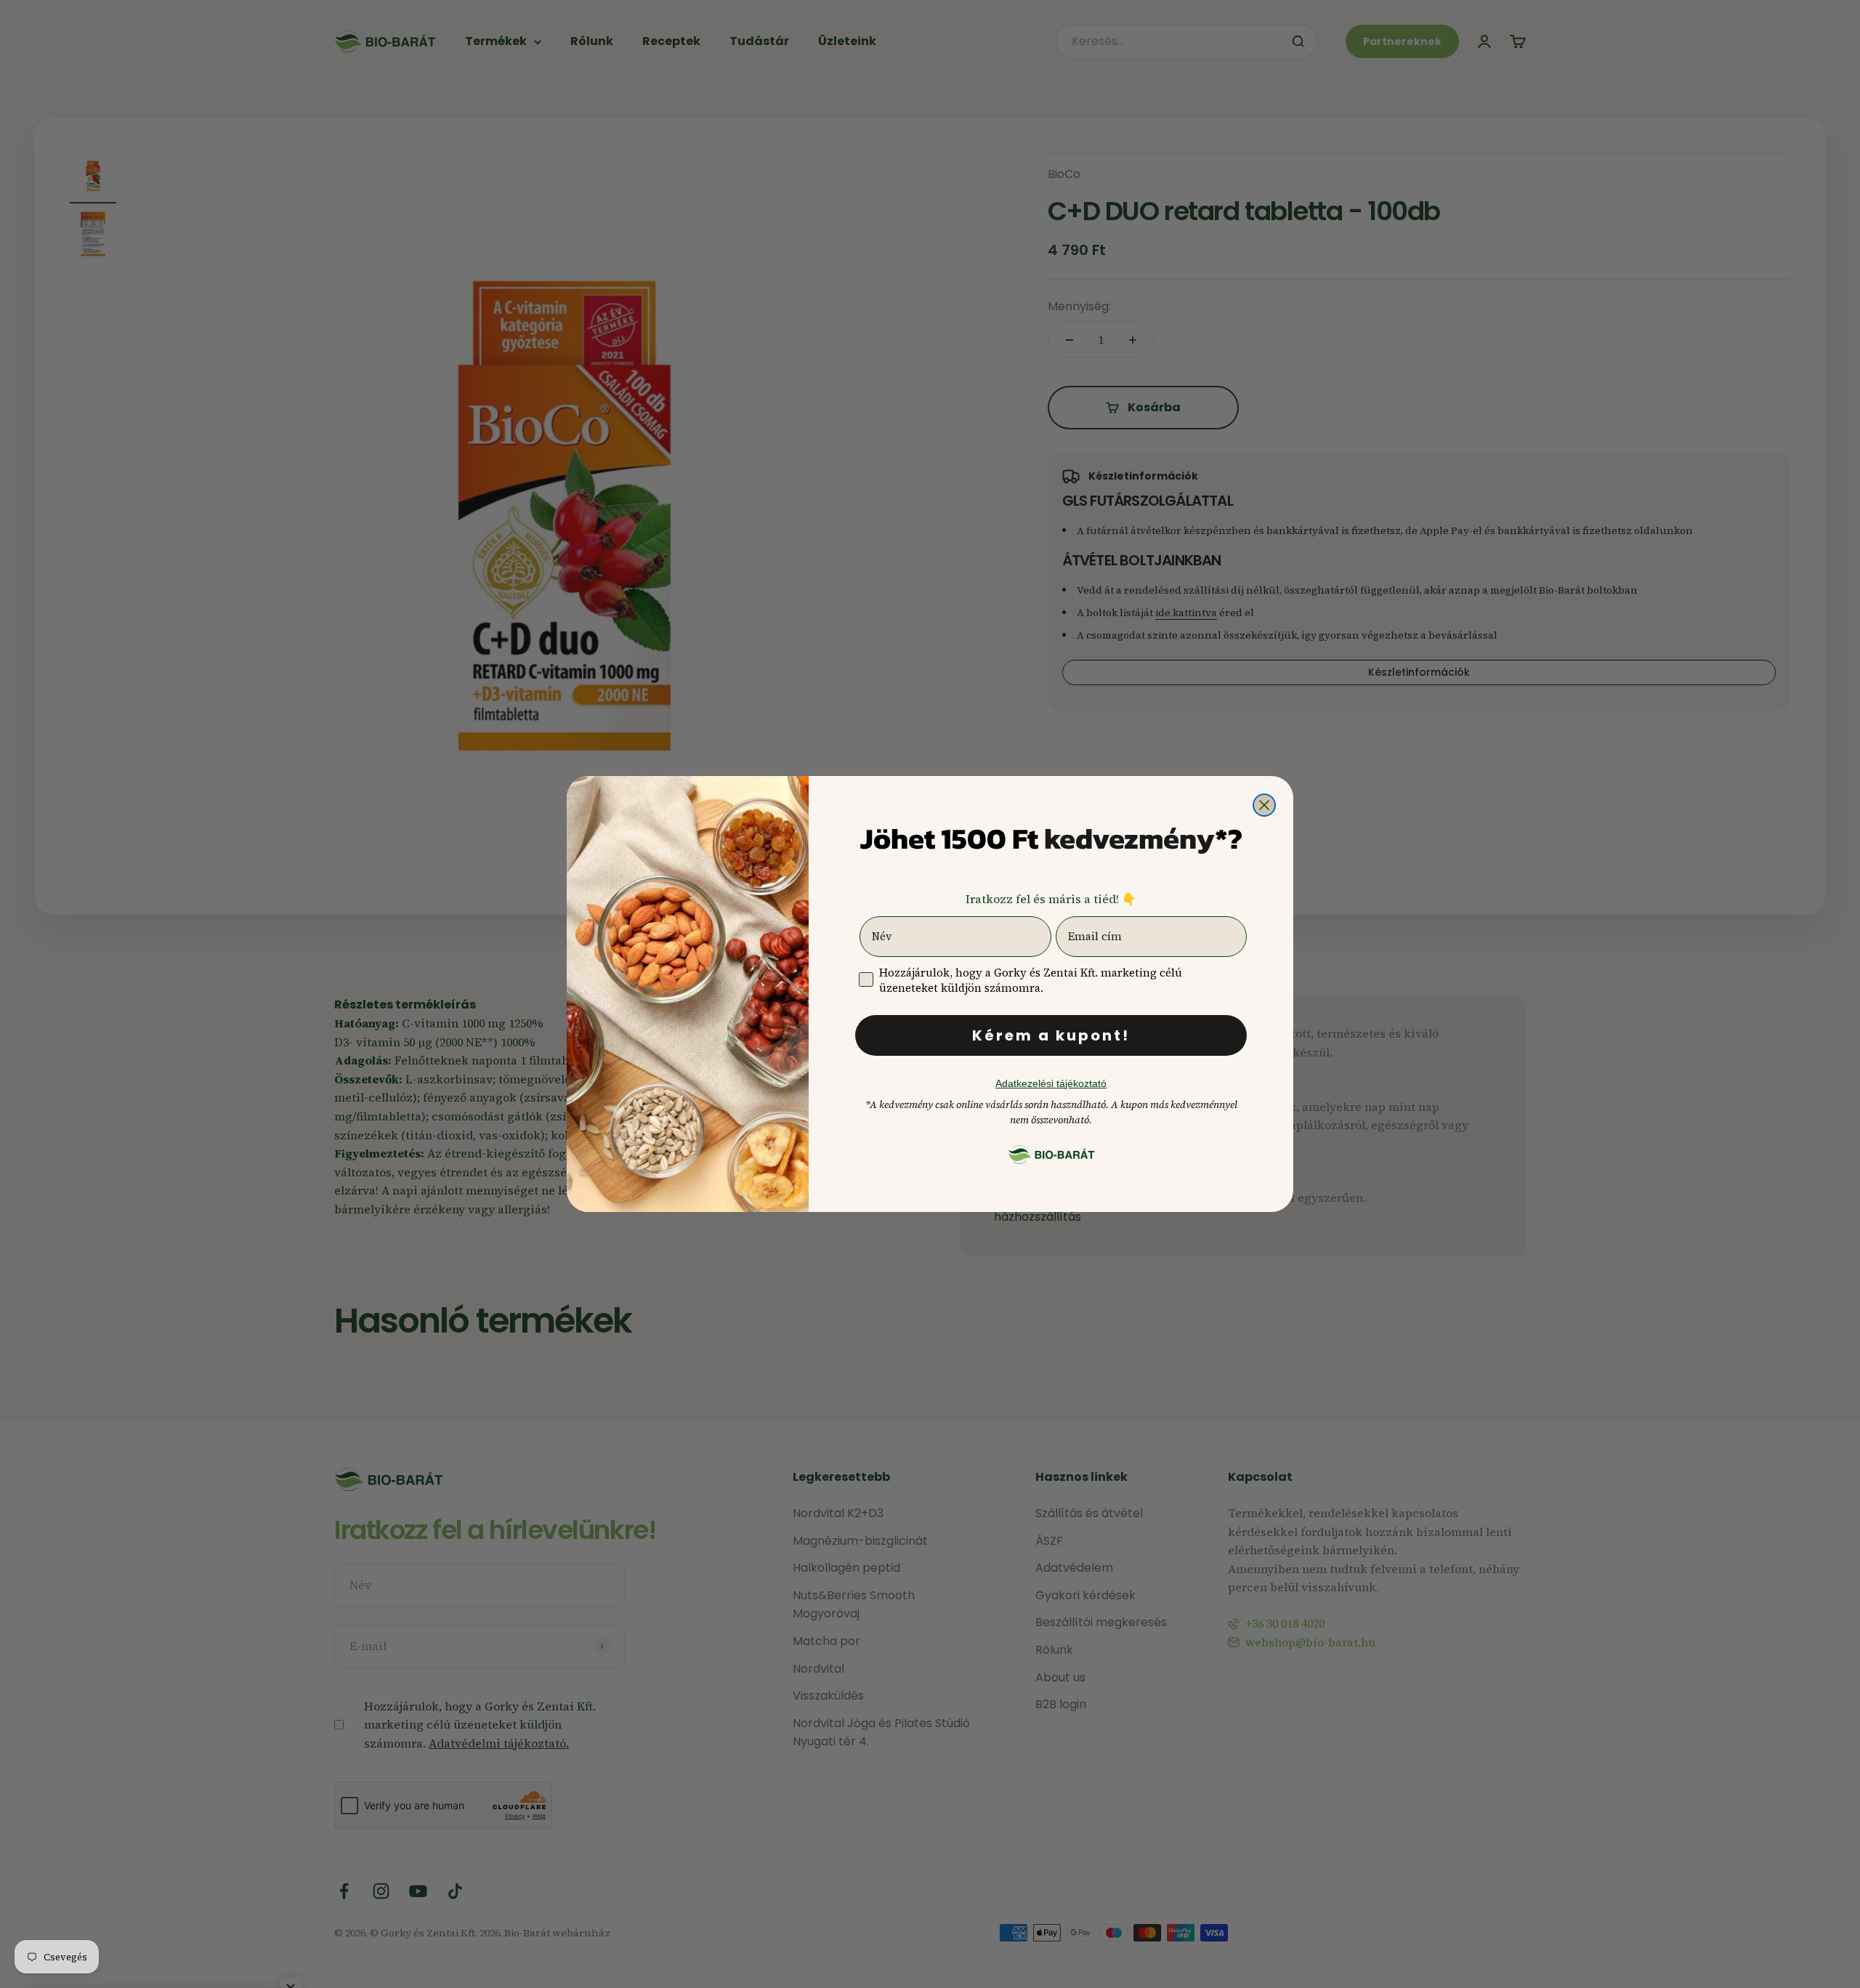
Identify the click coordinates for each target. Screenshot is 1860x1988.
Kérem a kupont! (1051, 1035)
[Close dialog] (1264, 805)
